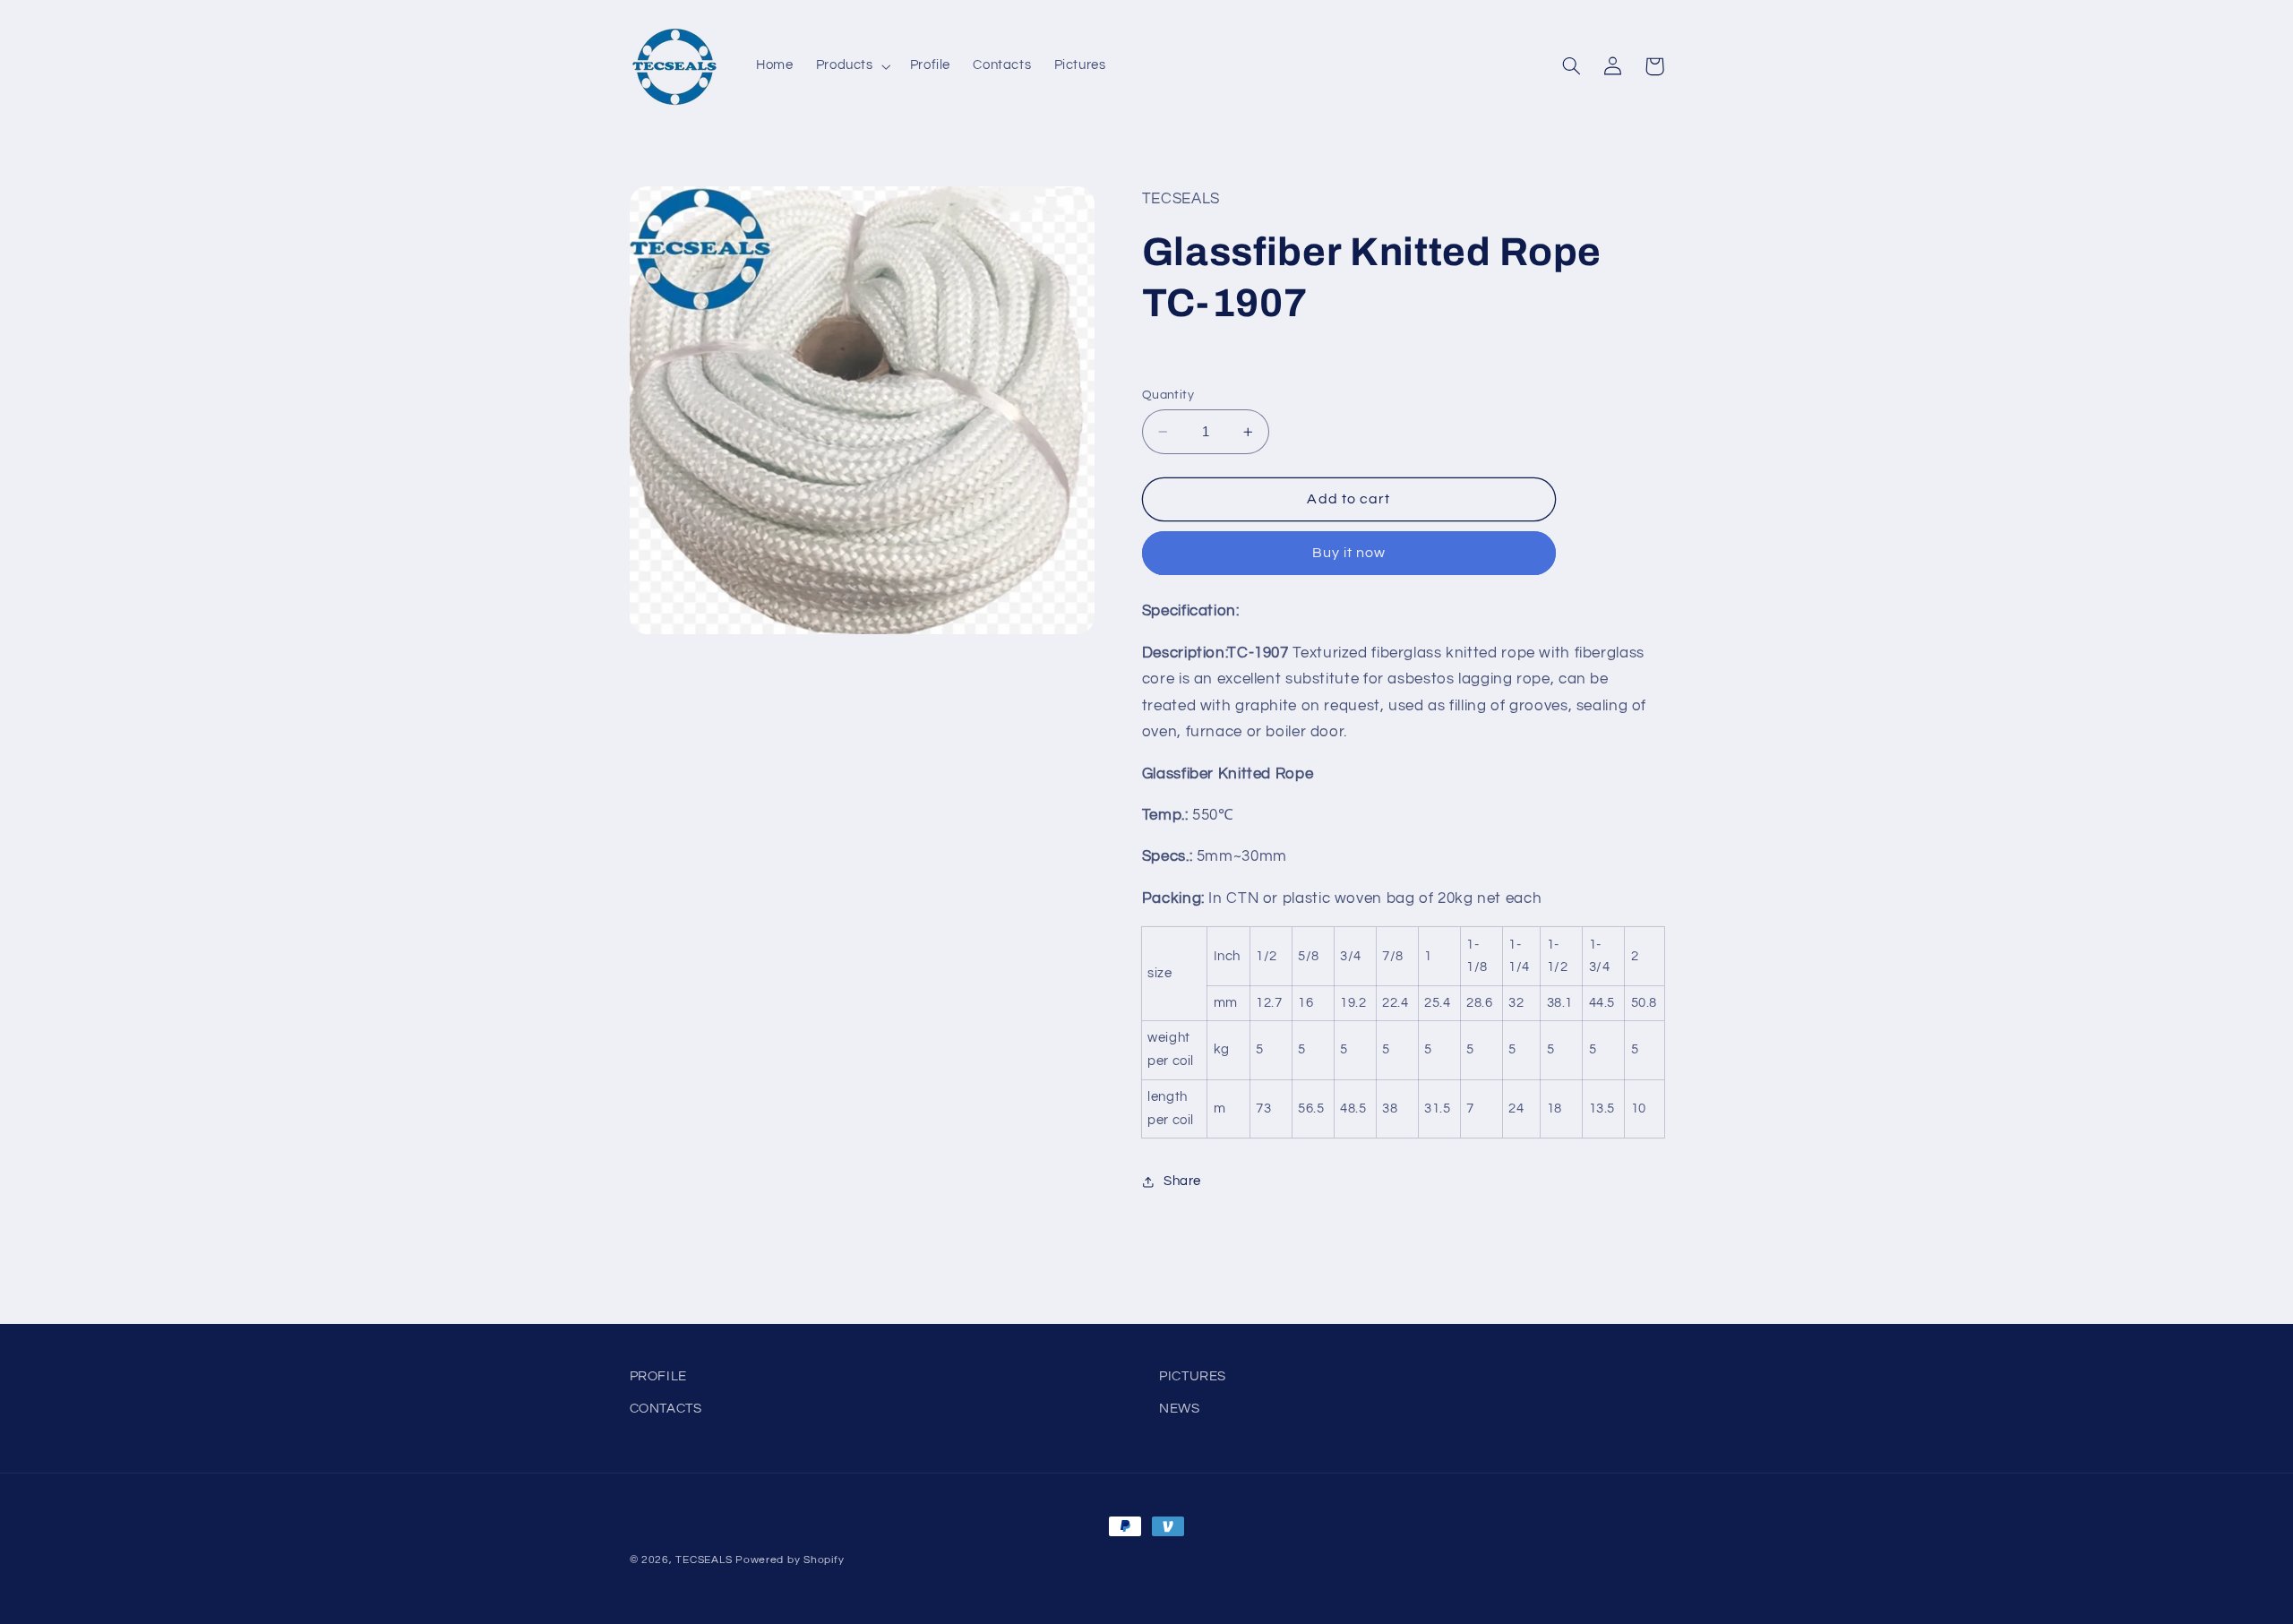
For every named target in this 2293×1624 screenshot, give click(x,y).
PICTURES (1193, 1376)
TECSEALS (704, 1560)
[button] (851, 66)
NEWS (1180, 1409)
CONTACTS (666, 1409)
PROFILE (658, 1376)
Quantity (1168, 395)
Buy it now (1349, 553)
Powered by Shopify (790, 1560)
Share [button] (1182, 1181)
